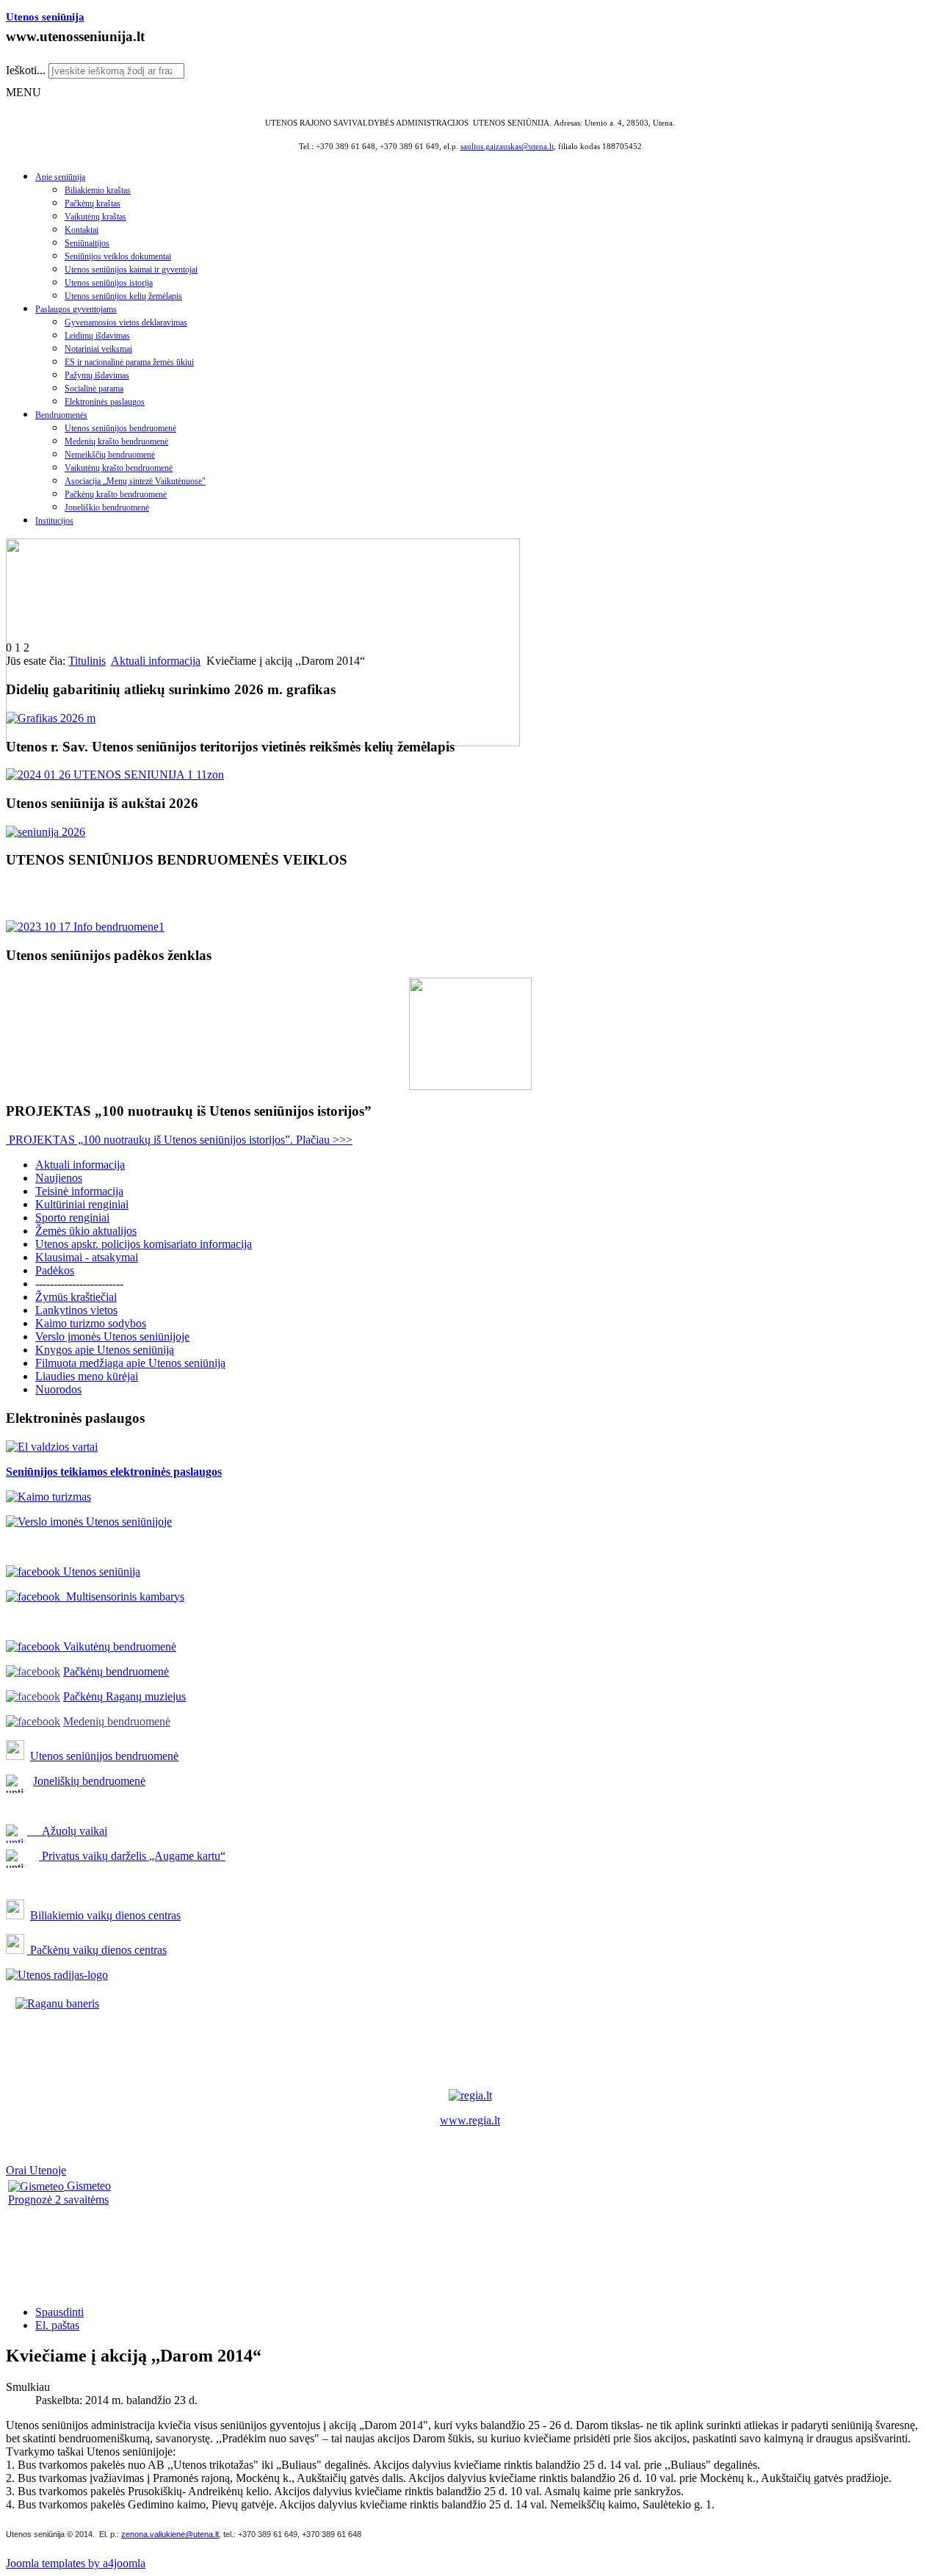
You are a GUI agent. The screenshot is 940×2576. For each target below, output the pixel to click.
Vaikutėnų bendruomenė (118, 1646)
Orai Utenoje (36, 2170)
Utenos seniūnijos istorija (109, 283)
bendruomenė (147, 1756)
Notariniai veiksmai (98, 349)
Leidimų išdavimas (97, 336)
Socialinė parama (94, 389)
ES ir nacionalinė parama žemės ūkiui (129, 362)
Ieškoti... (26, 70)
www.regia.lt (470, 2120)
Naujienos (59, 1178)
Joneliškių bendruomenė (89, 1781)
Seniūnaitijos (87, 243)
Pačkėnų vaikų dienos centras (97, 1950)
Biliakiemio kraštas (98, 190)
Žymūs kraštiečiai (76, 1297)
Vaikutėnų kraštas (95, 217)
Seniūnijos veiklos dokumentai (118, 256)
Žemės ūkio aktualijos (86, 1231)
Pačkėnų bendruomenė (116, 1671)
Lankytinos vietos (76, 1310)
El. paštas (57, 2325)
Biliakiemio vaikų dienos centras (105, 1915)
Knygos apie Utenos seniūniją (105, 1350)
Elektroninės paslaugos (105, 402)
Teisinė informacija (79, 1191)
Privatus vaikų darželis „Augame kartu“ (132, 1856)
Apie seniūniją (60, 177)
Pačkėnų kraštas (93, 203)
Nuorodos (58, 1389)
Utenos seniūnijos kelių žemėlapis (123, 296)
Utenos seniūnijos (73, 1756)
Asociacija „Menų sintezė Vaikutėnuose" (135, 481)
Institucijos (54, 521)
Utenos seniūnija (45, 17)
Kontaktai (82, 230)
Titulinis (87, 661)
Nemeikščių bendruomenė (110, 455)
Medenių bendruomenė (117, 1721)
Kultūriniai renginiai (82, 1204)
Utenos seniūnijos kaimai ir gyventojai (131, 270)
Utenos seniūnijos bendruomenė (120, 428)
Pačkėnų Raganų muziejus (124, 1696)
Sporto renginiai (72, 1217)
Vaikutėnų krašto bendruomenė (119, 468)
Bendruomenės (61, 415)
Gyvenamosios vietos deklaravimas (126, 322)
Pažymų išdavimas (97, 375)
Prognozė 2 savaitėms (58, 2200)
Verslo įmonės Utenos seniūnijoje (112, 1336)
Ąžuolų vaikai (69, 1831)
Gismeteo (87, 2186)
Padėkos (55, 1270)
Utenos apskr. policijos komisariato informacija (144, 1244)
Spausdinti (59, 2312)
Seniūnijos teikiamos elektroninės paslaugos (114, 1472)
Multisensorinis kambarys (122, 1597)
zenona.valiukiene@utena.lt (170, 2534)
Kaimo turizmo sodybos (91, 1323)
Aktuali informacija (156, 661)
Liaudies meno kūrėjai (87, 1376)
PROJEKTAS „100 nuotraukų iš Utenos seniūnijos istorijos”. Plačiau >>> (179, 1140)
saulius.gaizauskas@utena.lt (507, 147)
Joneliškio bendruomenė (107, 508)
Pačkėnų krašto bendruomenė (116, 494)
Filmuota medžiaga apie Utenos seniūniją (130, 1363)
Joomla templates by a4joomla (76, 2563)
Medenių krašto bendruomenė (116, 441)
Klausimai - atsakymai (87, 1257)
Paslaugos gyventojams (76, 309)
